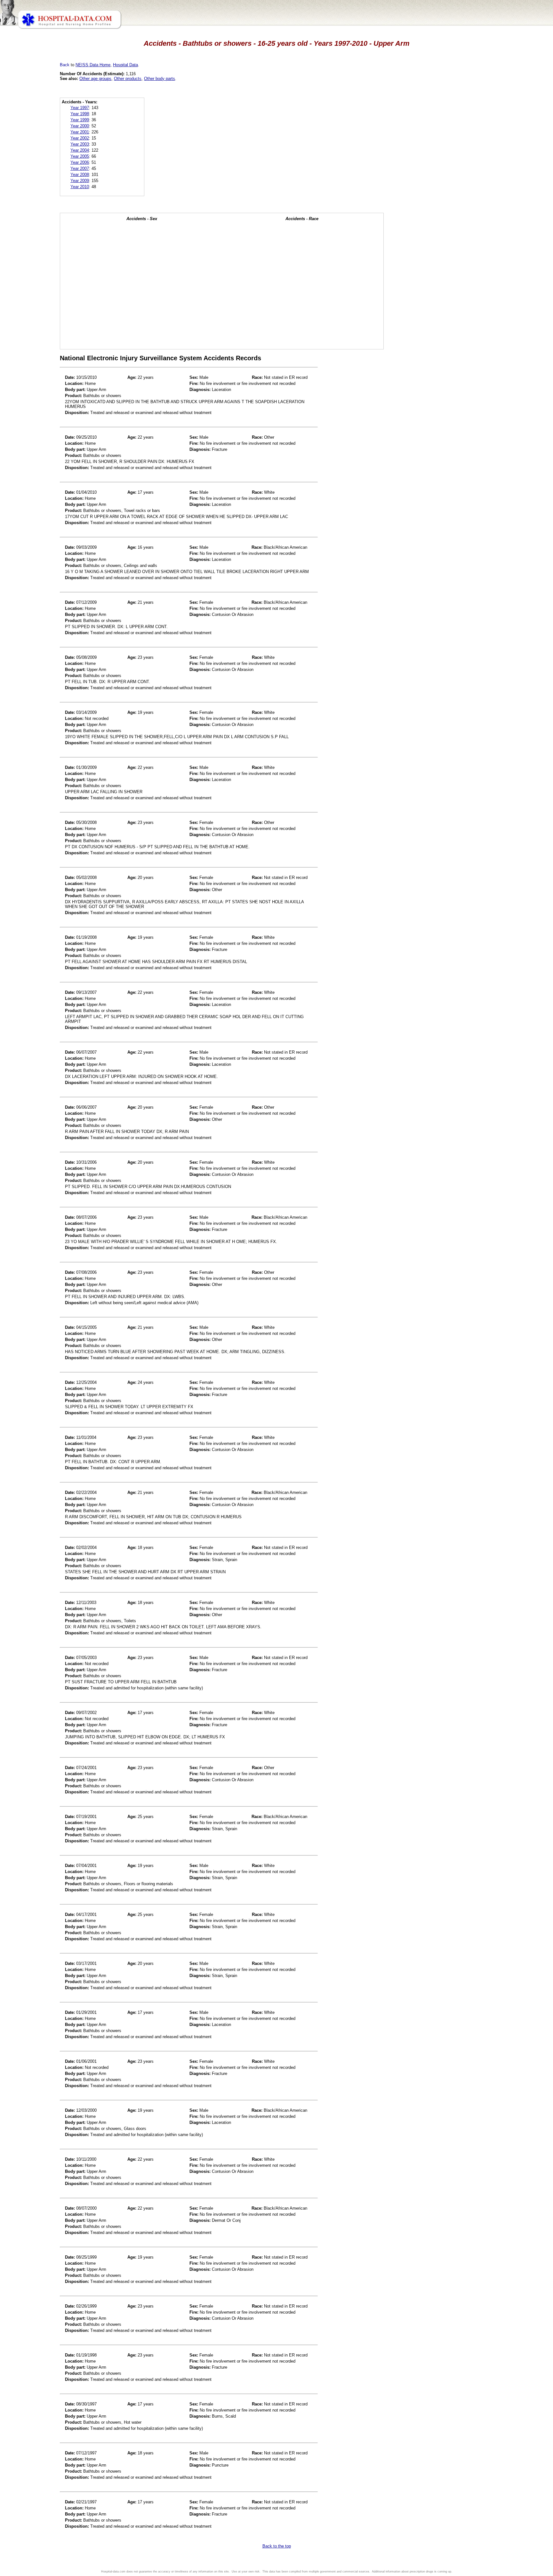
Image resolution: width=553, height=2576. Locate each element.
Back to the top (277, 2546)
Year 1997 (80, 108)
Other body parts (160, 79)
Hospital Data (125, 65)
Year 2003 (80, 144)
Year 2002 (80, 138)
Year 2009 (80, 181)
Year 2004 (80, 150)
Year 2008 (80, 175)
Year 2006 (80, 162)
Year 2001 (80, 132)
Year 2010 (80, 187)
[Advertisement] (33, 179)
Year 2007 (80, 168)
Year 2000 (80, 126)
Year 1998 (80, 114)
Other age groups (95, 79)
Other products (128, 79)
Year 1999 (80, 120)
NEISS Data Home (93, 65)
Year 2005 (80, 156)
